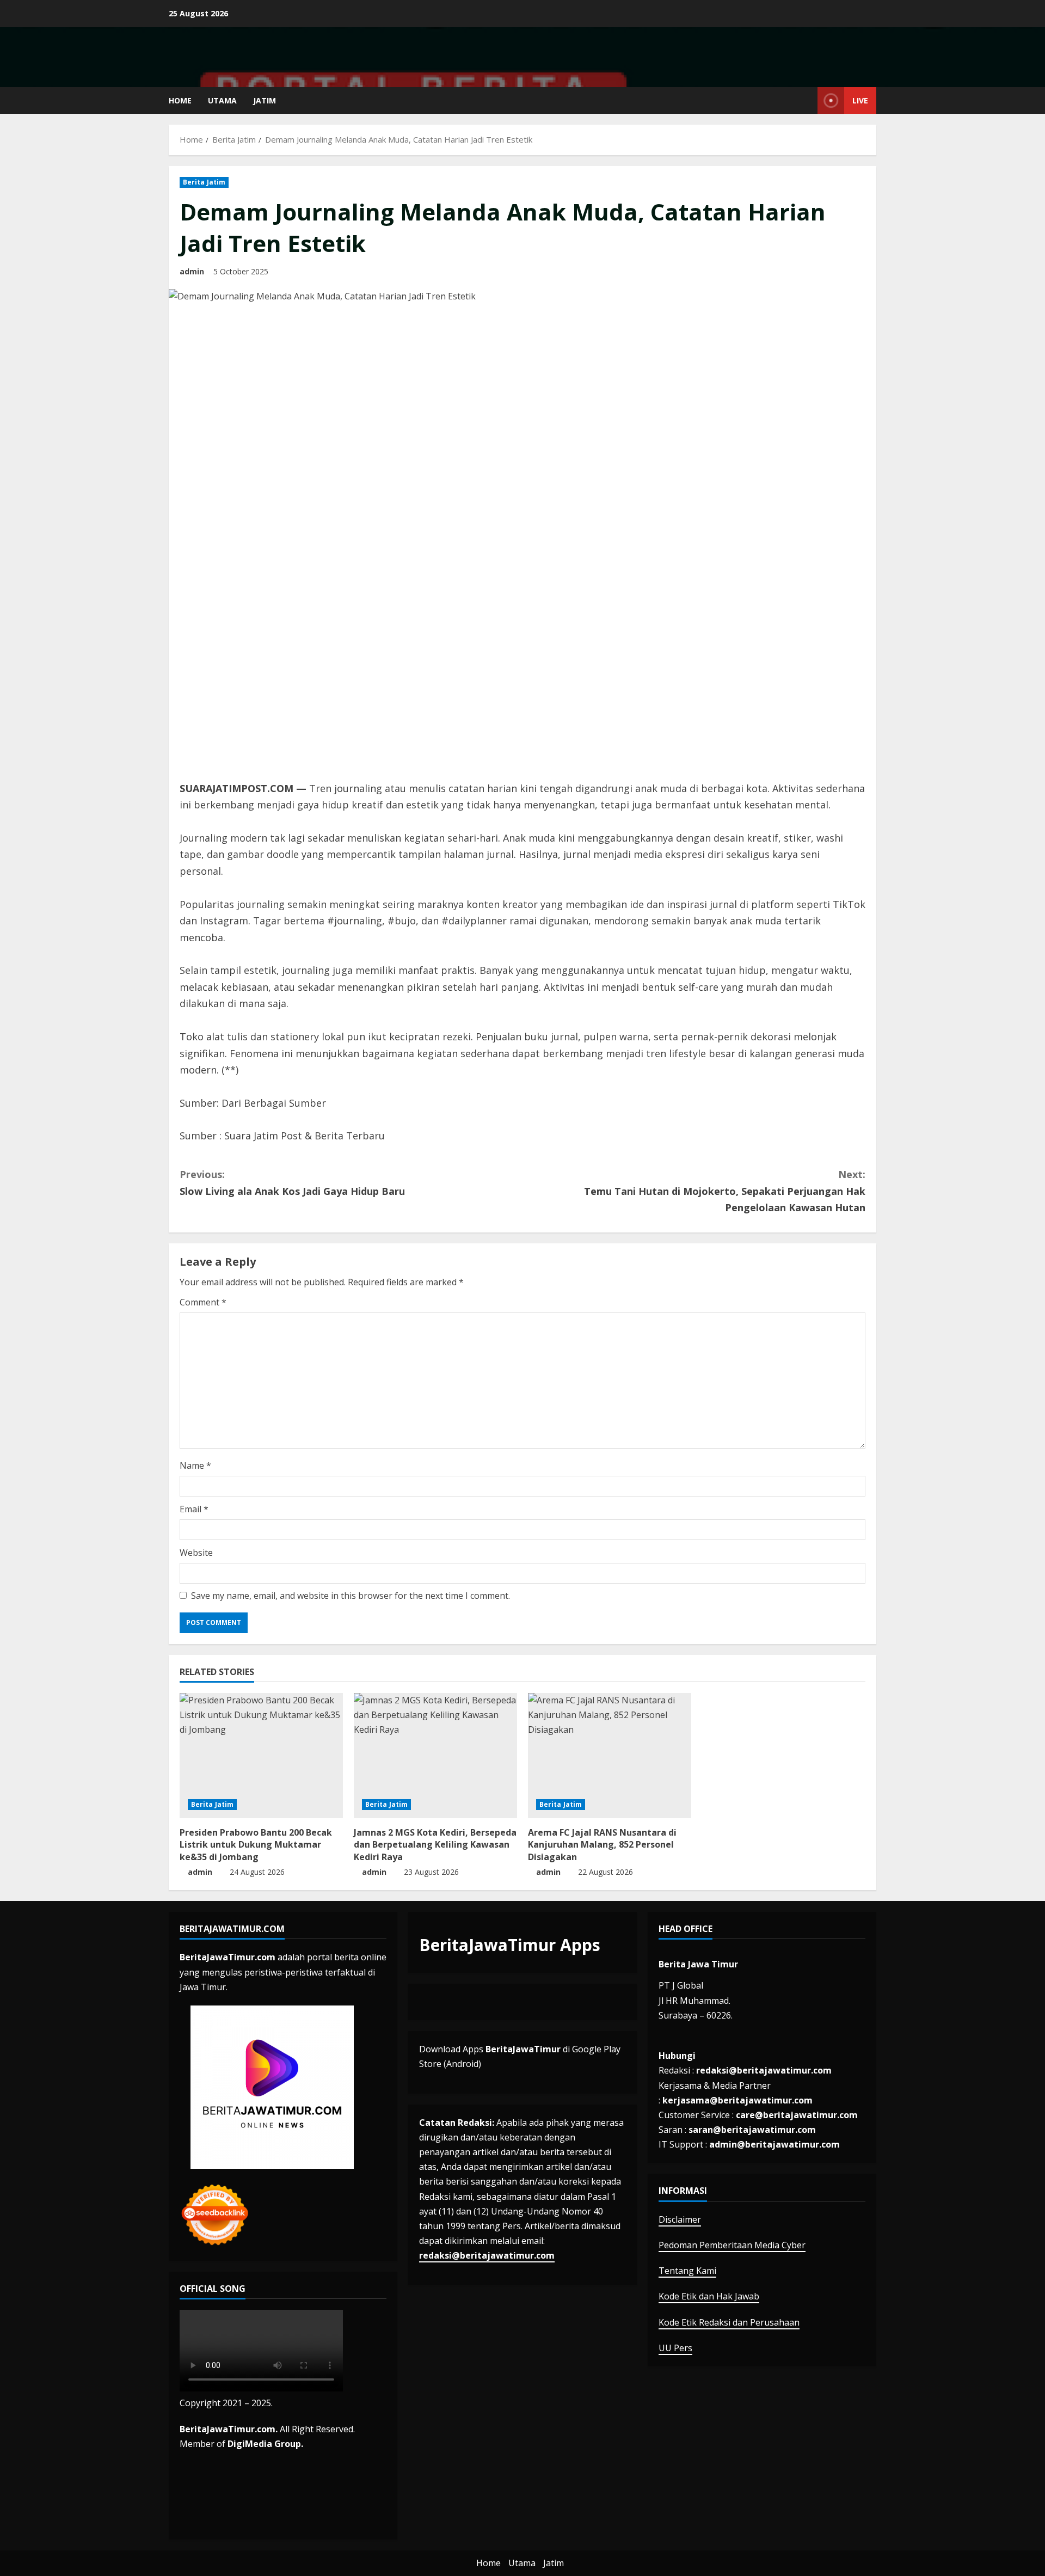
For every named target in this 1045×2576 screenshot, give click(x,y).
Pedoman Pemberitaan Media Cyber (732, 2245)
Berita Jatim (204, 182)
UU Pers (675, 2348)
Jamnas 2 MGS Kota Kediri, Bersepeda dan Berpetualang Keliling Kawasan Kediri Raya (435, 1845)
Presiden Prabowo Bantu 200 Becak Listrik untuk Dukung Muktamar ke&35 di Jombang (256, 1845)
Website (196, 1553)
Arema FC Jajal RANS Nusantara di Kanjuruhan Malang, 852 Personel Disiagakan (602, 1845)
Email (194, 1509)
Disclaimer (680, 2219)
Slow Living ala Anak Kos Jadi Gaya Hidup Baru (292, 1183)
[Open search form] (806, 100)
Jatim (265, 100)
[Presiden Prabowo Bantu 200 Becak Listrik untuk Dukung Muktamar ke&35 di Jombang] (261, 1756)
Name (195, 1465)
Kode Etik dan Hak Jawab (709, 2296)
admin (192, 271)
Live (860, 100)
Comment (203, 1302)
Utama (222, 100)
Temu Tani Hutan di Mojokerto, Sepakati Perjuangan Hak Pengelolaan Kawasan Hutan (725, 1191)
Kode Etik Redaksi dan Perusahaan (729, 2322)
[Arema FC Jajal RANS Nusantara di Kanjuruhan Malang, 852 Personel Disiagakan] (610, 1756)
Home (180, 100)
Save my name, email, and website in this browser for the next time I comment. (351, 1596)
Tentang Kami (687, 2271)
